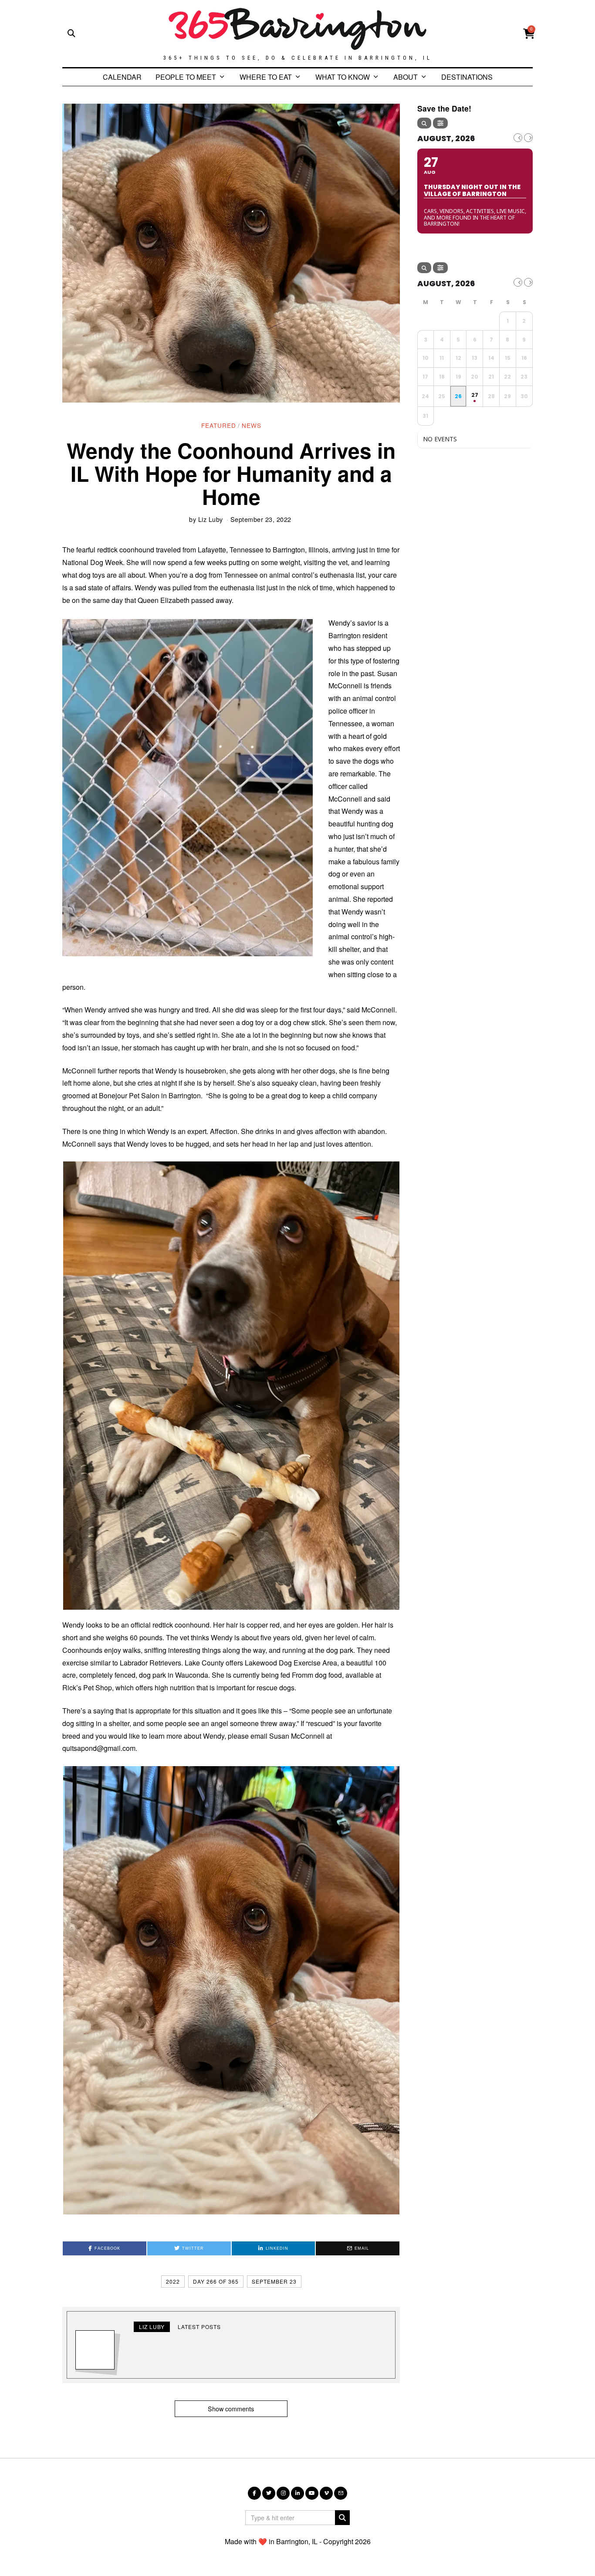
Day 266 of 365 (216, 2281)
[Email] (341, 2493)
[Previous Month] (518, 138)
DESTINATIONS (467, 77)
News (252, 425)
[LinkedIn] (297, 2493)
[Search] (424, 123)
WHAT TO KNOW (343, 77)
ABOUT (406, 77)
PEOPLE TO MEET (186, 77)
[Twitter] (269, 2493)
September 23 (274, 2281)
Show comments (231, 2408)
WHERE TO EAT (266, 77)
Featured (219, 425)
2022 (173, 2281)
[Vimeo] (326, 2493)
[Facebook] (254, 2493)
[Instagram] (283, 2493)
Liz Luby (211, 519)
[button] (231, 1386)
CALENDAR (122, 77)
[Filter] (440, 123)
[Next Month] (528, 138)
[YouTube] (312, 2493)
